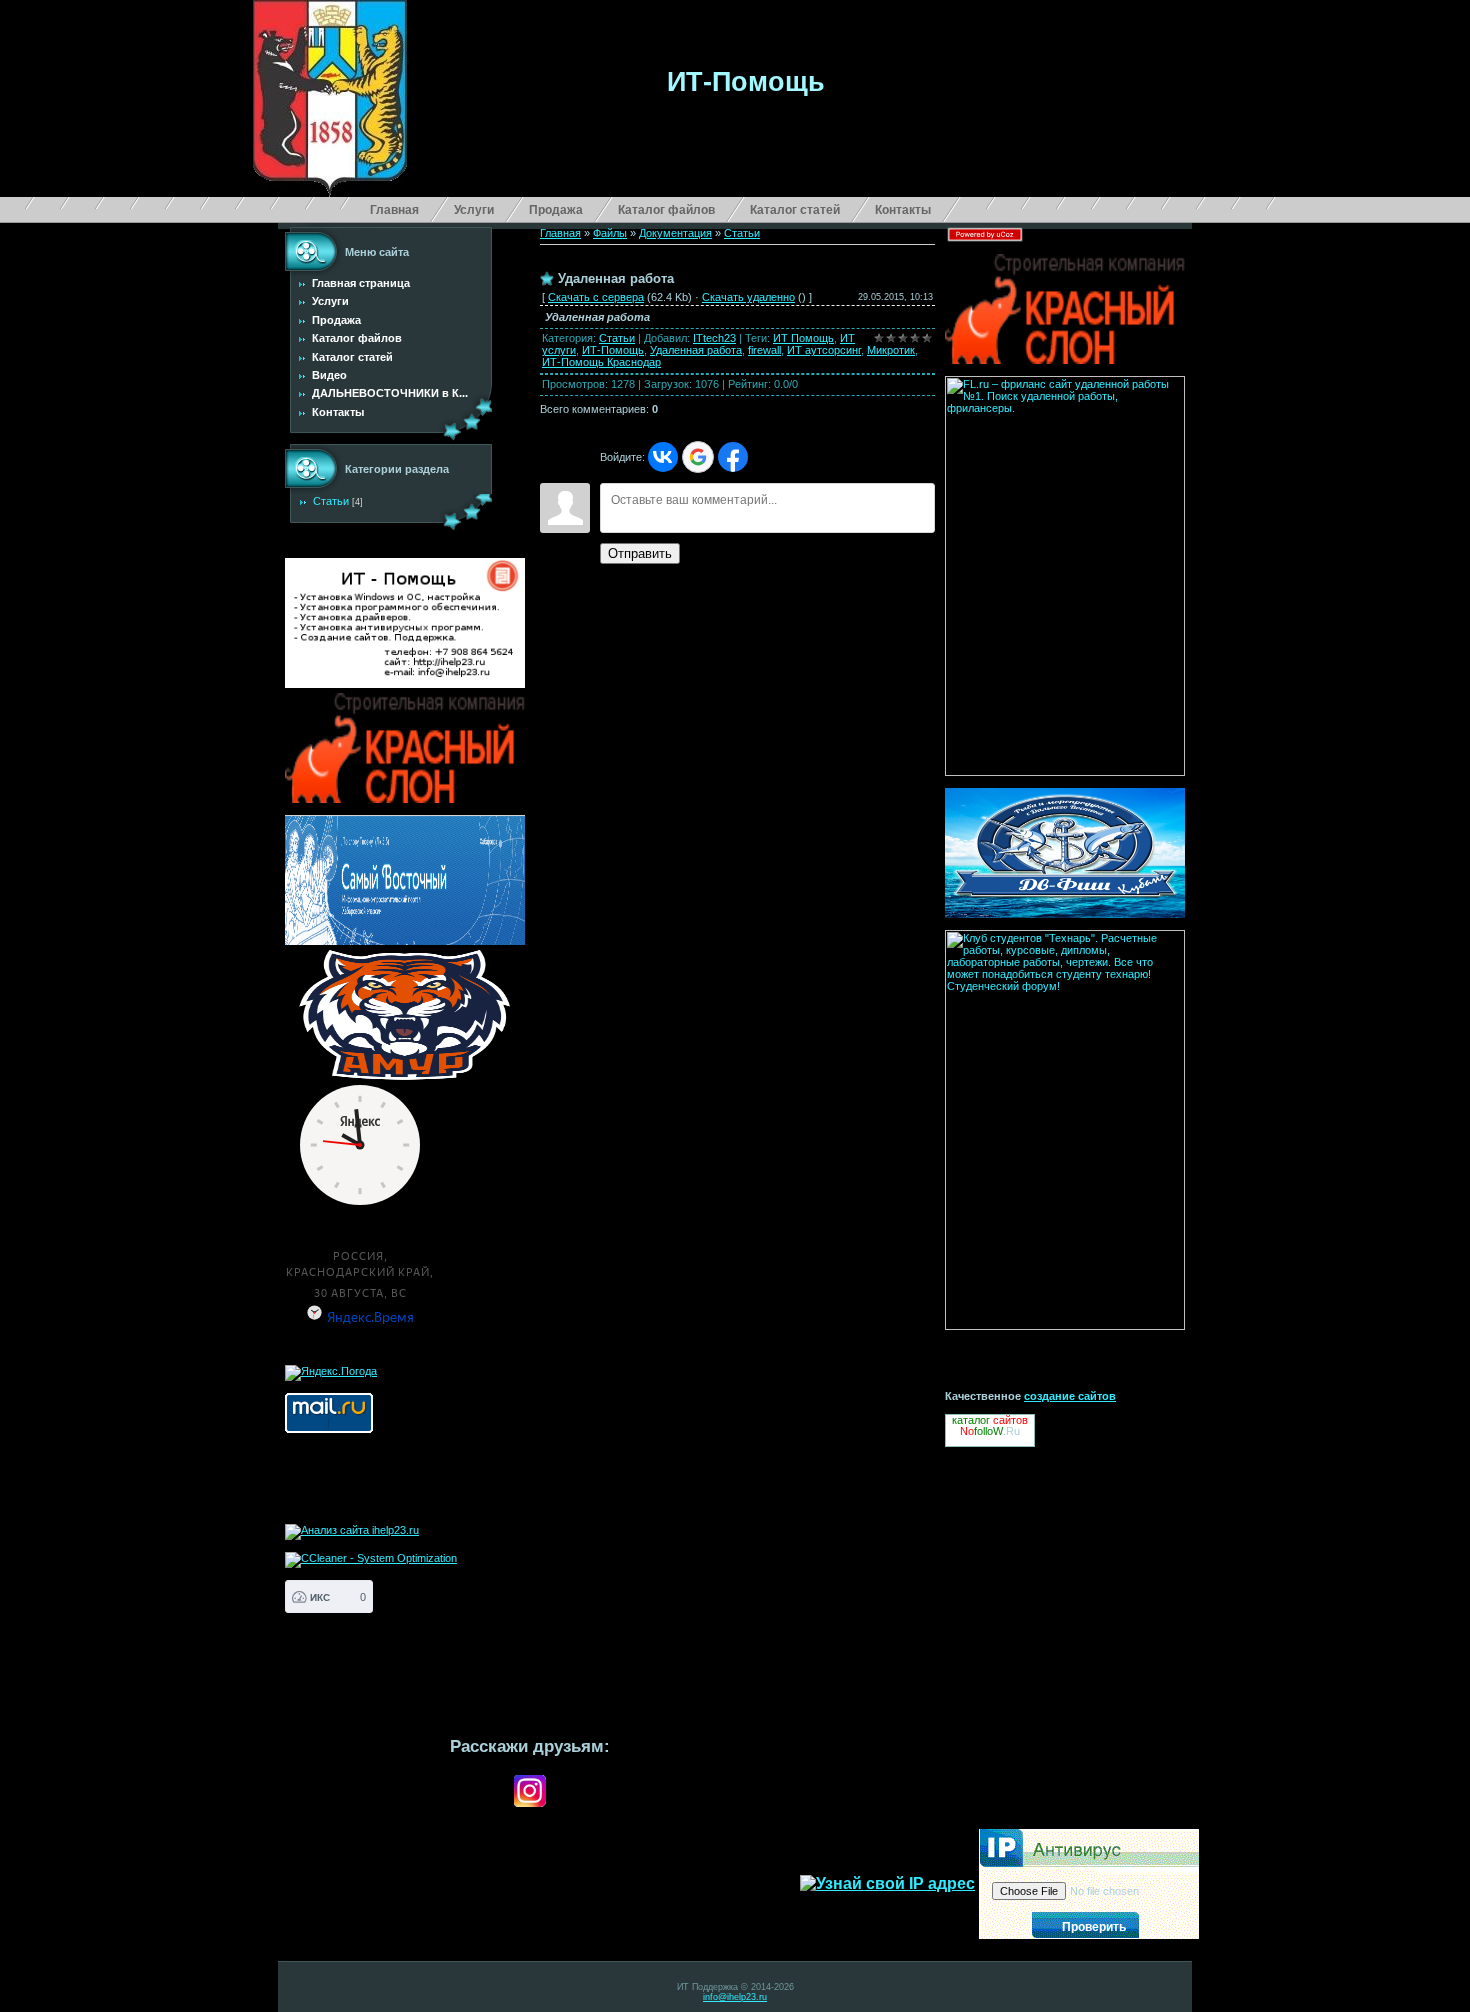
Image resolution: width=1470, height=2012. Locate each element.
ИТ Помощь (803, 338)
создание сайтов (1070, 1396)
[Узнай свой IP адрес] (887, 1883)
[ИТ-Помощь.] (405, 623)
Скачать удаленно (748, 297)
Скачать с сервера (596, 297)
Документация (675, 233)
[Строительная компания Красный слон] (405, 799)
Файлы (610, 233)
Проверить (1094, 1927)
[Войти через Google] (698, 457)
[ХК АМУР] (405, 1015)
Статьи (331, 501)
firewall (764, 350)
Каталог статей (795, 209)
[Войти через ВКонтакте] (663, 457)
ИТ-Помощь (613, 350)
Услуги (474, 209)
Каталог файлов (666, 209)
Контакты (903, 209)
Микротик (891, 350)
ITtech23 (714, 338)
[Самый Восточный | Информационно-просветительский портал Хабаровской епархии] (405, 880)
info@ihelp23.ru (735, 1997)
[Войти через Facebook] (733, 457)
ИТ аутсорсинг (824, 350)
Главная (394, 209)
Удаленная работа (696, 350)
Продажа (556, 209)
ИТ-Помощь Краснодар (601, 362)
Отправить (640, 553)
